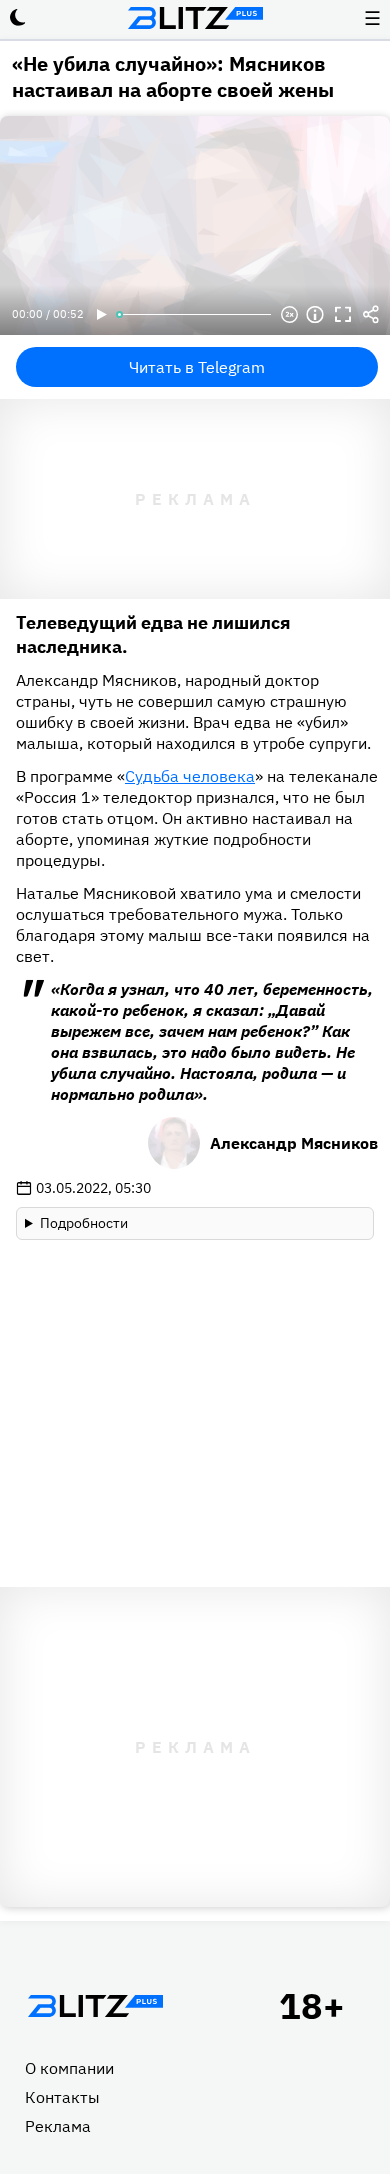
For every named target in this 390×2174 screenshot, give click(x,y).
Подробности (84, 1223)
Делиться (371, 315)
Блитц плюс (195, 18)
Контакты (62, 2097)
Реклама (58, 2126)
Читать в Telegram (197, 367)
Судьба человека (190, 776)
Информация (315, 315)
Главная (95, 2006)
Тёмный (18, 18)
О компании (69, 2068)
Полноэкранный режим (343, 315)
